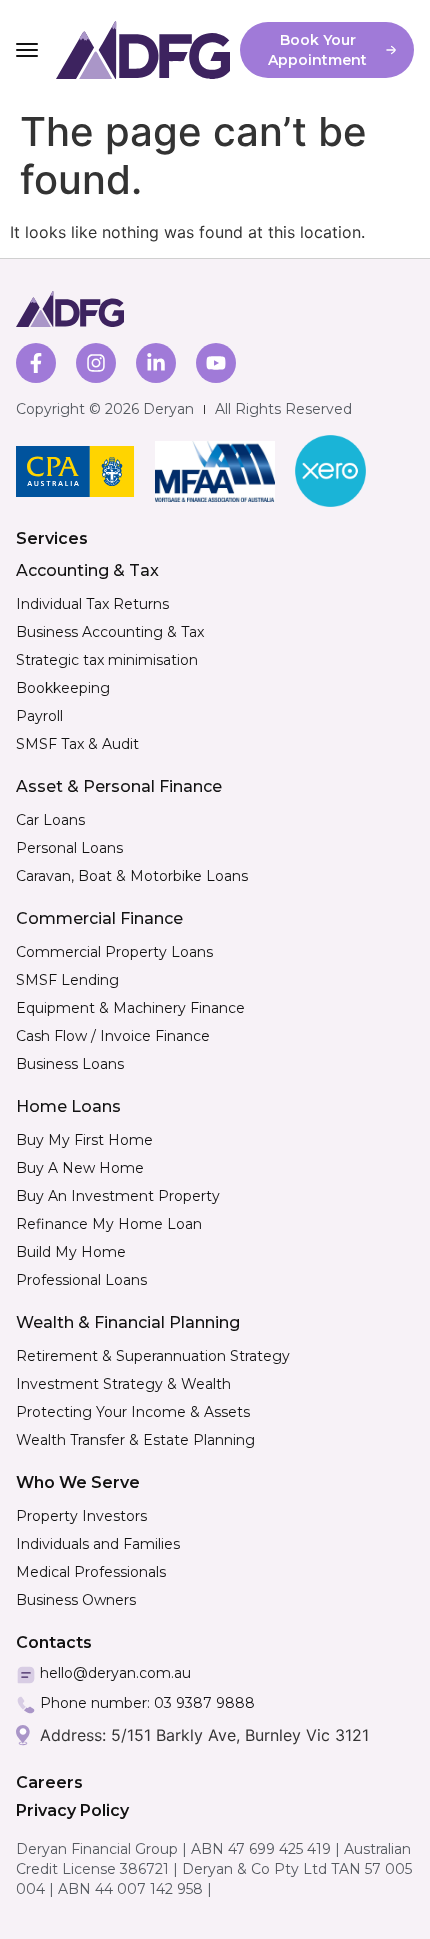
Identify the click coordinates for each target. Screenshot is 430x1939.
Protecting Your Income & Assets (133, 1412)
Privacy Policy (72, 1810)
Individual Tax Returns (92, 604)
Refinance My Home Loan (109, 1224)
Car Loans (50, 820)
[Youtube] (216, 363)
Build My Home (71, 1252)
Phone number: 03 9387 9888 (147, 1703)
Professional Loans (81, 1280)
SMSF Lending (67, 980)
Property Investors (81, 1516)
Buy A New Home (80, 1168)
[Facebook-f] (36, 363)
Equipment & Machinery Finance (130, 1008)
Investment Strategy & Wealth (123, 1384)
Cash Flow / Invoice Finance (113, 1036)
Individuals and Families (98, 1544)
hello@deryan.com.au (115, 1673)
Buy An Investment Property (118, 1196)
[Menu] (27, 50)
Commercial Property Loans (114, 952)
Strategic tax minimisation (107, 660)
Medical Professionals (91, 1572)
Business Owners (76, 1600)
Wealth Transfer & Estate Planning (135, 1440)
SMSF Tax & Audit (77, 744)
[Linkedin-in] (156, 363)
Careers (49, 1782)
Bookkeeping (63, 688)
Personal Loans (69, 848)
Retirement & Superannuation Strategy (153, 1356)
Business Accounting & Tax (110, 632)
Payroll (39, 716)
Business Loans (70, 1064)
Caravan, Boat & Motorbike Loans (132, 876)
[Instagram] (96, 363)
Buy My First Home (84, 1140)
